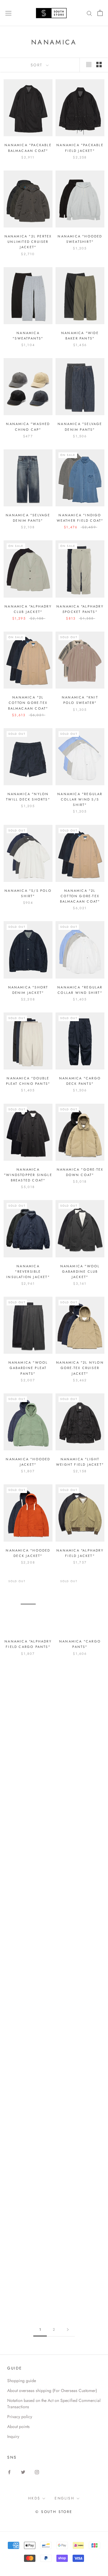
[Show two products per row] (99, 65)
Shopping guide (22, 2381)
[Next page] (68, 2330)
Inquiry (13, 2436)
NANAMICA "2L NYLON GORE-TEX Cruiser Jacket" (80, 1368)
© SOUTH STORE (54, 2512)
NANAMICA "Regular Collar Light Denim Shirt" (80, 1829)
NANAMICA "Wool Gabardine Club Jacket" (80, 1271)
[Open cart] (100, 13)
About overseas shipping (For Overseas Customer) (52, 2390)
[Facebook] (9, 2472)
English (64, 2498)
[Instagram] (37, 2472)
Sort (38, 65)
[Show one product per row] (89, 65)
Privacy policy (20, 2417)
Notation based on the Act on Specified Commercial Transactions (54, 2404)
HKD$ (34, 2498)
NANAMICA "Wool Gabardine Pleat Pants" (28, 1368)
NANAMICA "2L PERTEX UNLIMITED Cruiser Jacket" (28, 242)
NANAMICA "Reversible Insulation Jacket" (28, 1271)
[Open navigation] (8, 13)
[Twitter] (23, 2472)
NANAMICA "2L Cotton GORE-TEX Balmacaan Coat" (28, 703)
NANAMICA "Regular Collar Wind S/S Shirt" (80, 799)
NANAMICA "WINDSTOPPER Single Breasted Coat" (28, 1175)
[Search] (89, 13)
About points (18, 2427)
